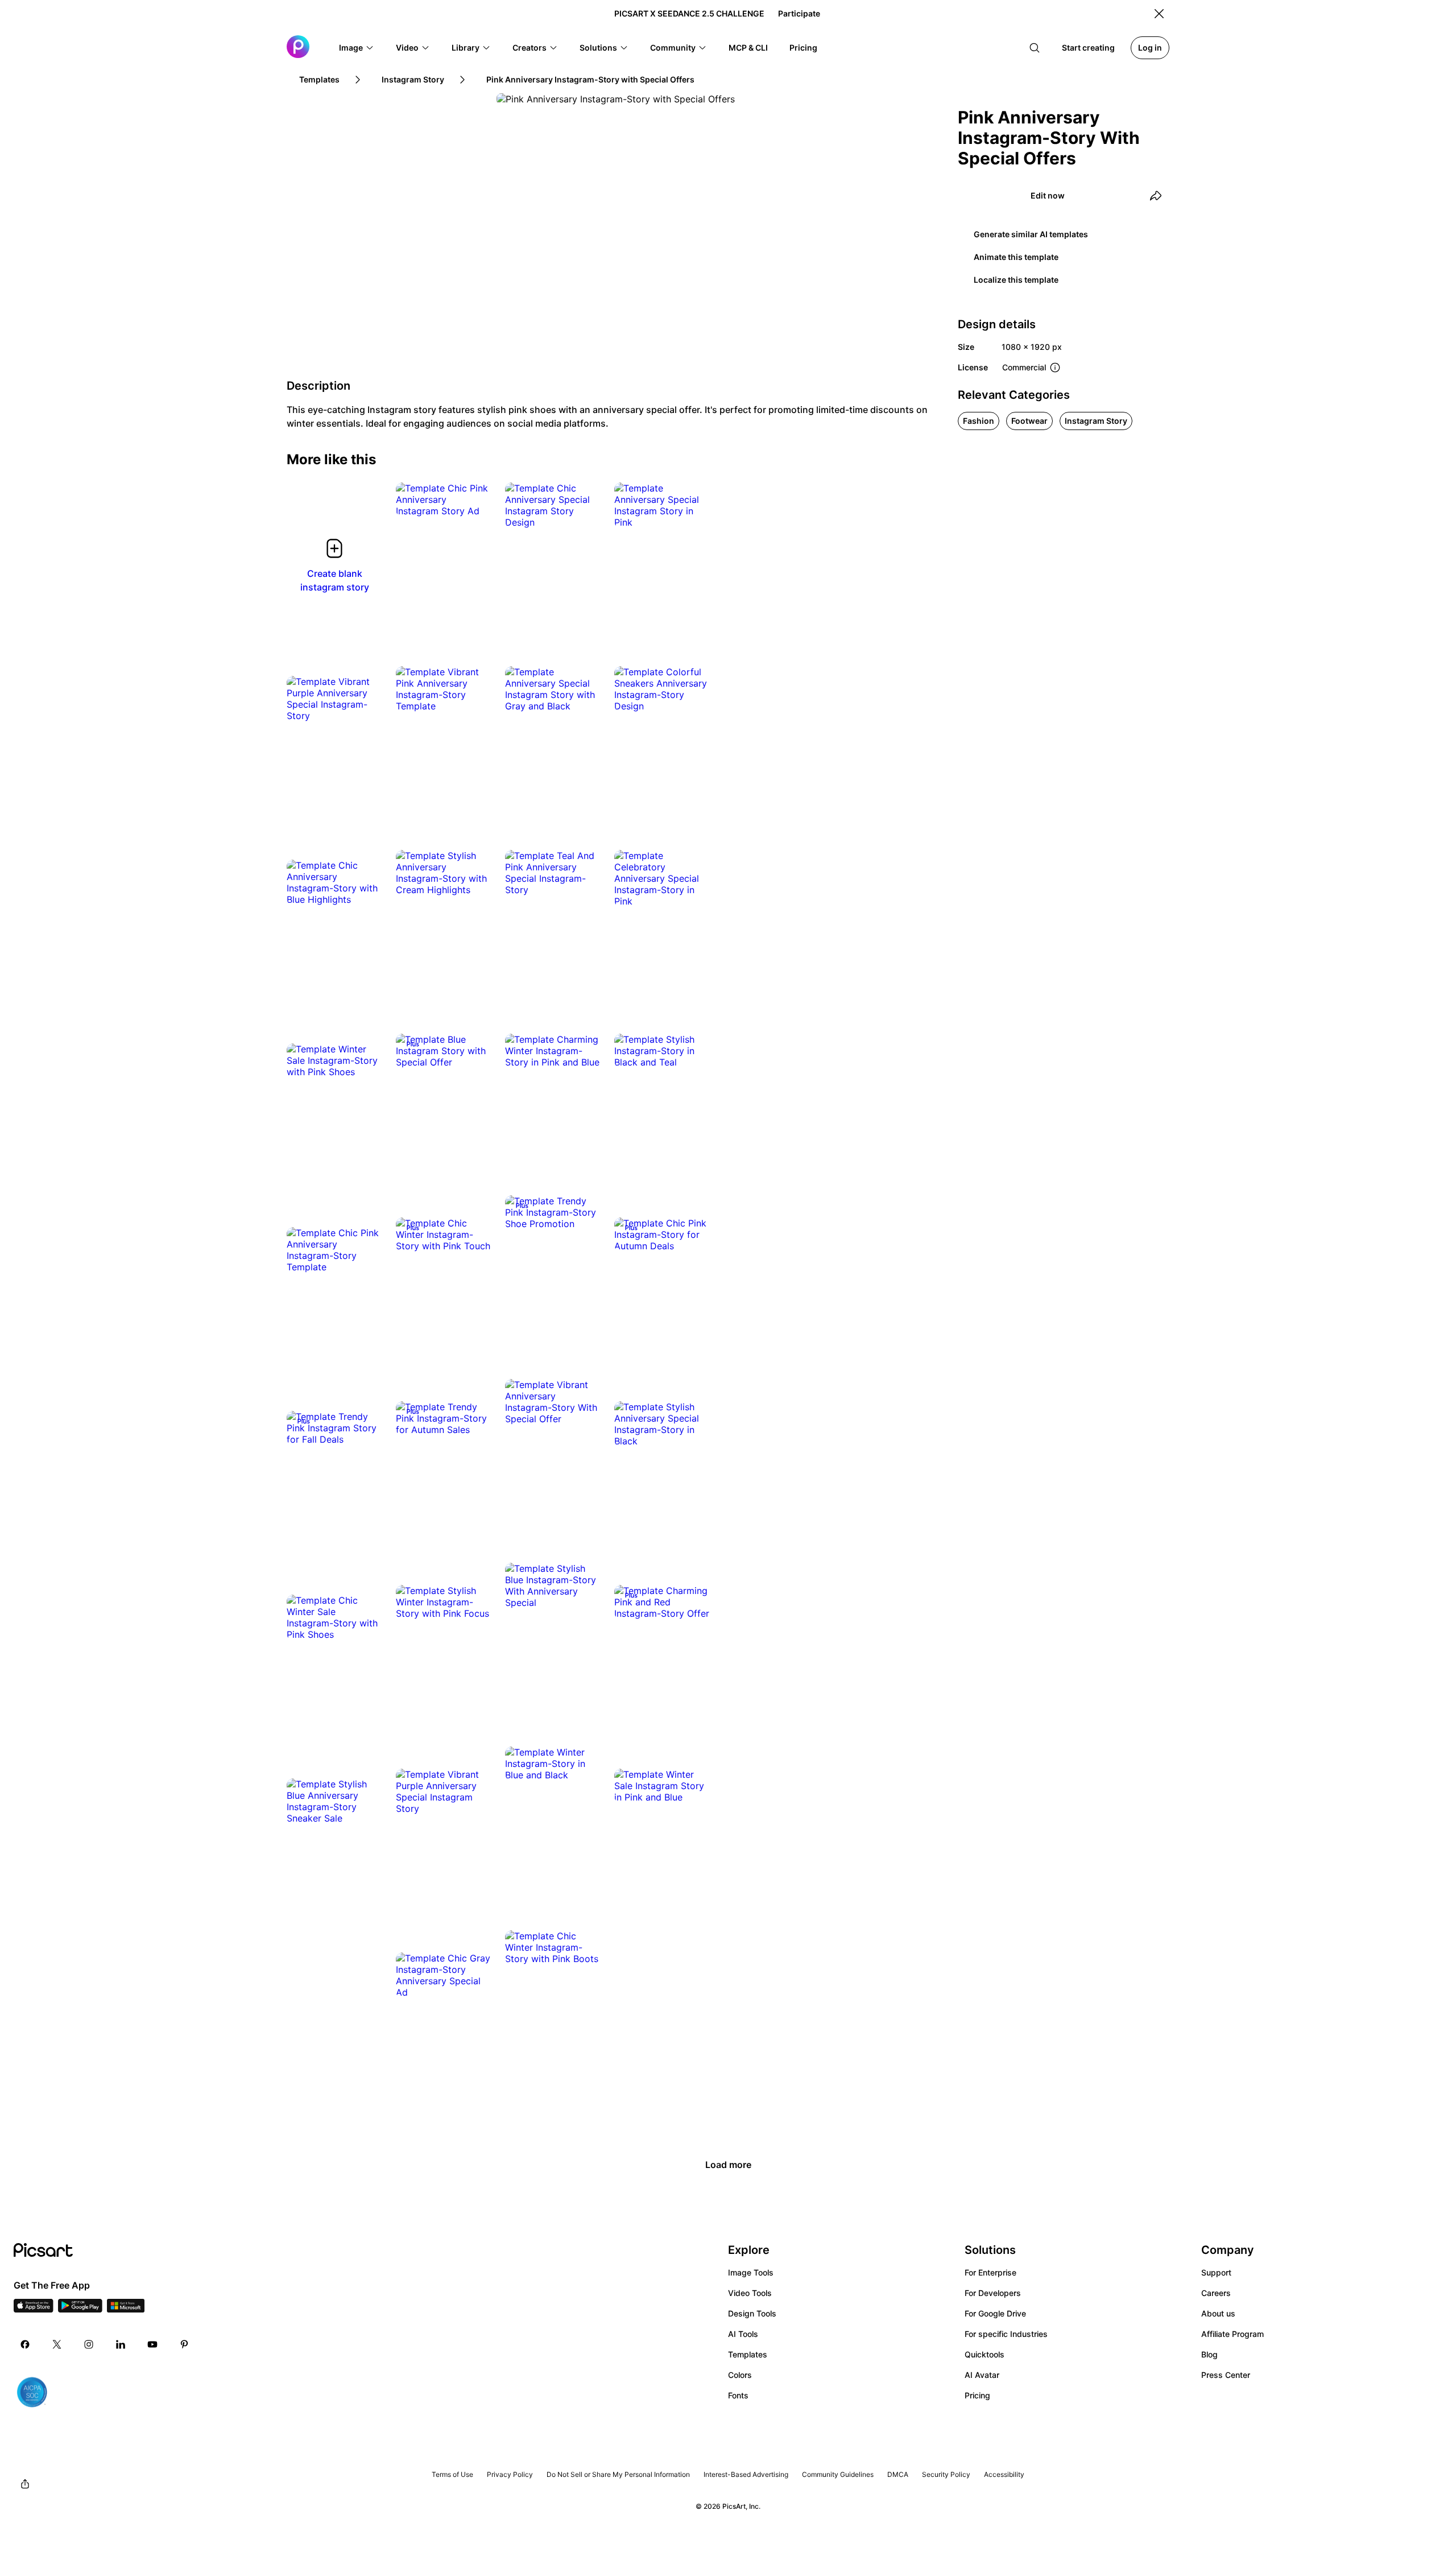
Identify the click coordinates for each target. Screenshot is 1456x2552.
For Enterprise (990, 2272)
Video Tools (750, 2293)
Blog (1209, 2354)
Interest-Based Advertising (746, 2474)
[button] (357, 48)
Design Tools (752, 2313)
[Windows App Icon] (126, 2309)
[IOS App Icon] (34, 2309)
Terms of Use (452, 2474)
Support (1216, 2272)
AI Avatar (982, 2375)
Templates (748, 2354)
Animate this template (1016, 257)
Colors (740, 2375)
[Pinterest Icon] (184, 2344)
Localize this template (1016, 280)
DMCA (898, 2474)
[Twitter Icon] (57, 2344)
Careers (1216, 2293)
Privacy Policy (510, 2474)
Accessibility (1004, 2474)
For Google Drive (995, 2313)
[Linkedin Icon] (121, 2344)
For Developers (993, 2293)
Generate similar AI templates (1031, 234)
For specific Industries (1006, 2334)
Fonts (738, 2395)
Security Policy (946, 2474)
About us (1218, 2313)
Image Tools (751, 2272)
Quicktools (985, 2354)
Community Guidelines (838, 2474)
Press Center (1226, 2375)
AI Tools (743, 2334)
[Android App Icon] (80, 2309)
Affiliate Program (1232, 2334)
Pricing (977, 2395)
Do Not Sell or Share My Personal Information (618, 2474)
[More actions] (474, 499)
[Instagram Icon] (89, 2344)
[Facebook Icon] (25, 2344)
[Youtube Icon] (152, 2344)
